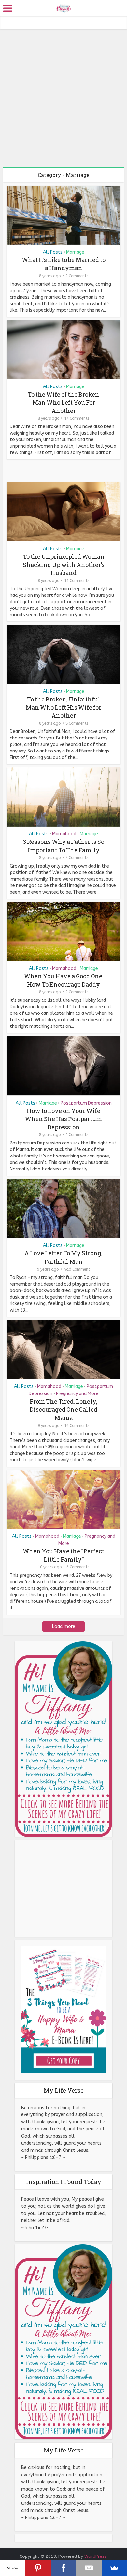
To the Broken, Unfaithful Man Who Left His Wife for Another (63, 707)
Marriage (75, 252)
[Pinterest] (38, 2568)
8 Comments (77, 723)
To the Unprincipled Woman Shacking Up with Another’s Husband (64, 565)
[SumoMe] (114, 2568)
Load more (64, 1626)
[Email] (89, 2568)
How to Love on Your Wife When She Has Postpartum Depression (63, 1119)
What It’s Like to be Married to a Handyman (64, 264)
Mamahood (64, 834)
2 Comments (77, 276)
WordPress (96, 2556)
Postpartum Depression (86, 1103)
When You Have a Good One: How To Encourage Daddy (64, 980)
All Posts (53, 252)
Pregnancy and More (77, 1394)
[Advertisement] (63, 96)
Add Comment (77, 1269)
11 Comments (77, 581)
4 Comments (77, 1135)
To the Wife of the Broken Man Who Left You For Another (63, 402)
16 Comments (77, 1426)
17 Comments (77, 418)
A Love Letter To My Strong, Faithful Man (63, 1257)
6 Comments (78, 1567)
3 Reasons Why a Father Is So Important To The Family (63, 846)
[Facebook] (63, 2568)
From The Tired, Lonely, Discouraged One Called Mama (63, 1409)
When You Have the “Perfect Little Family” (63, 1555)
